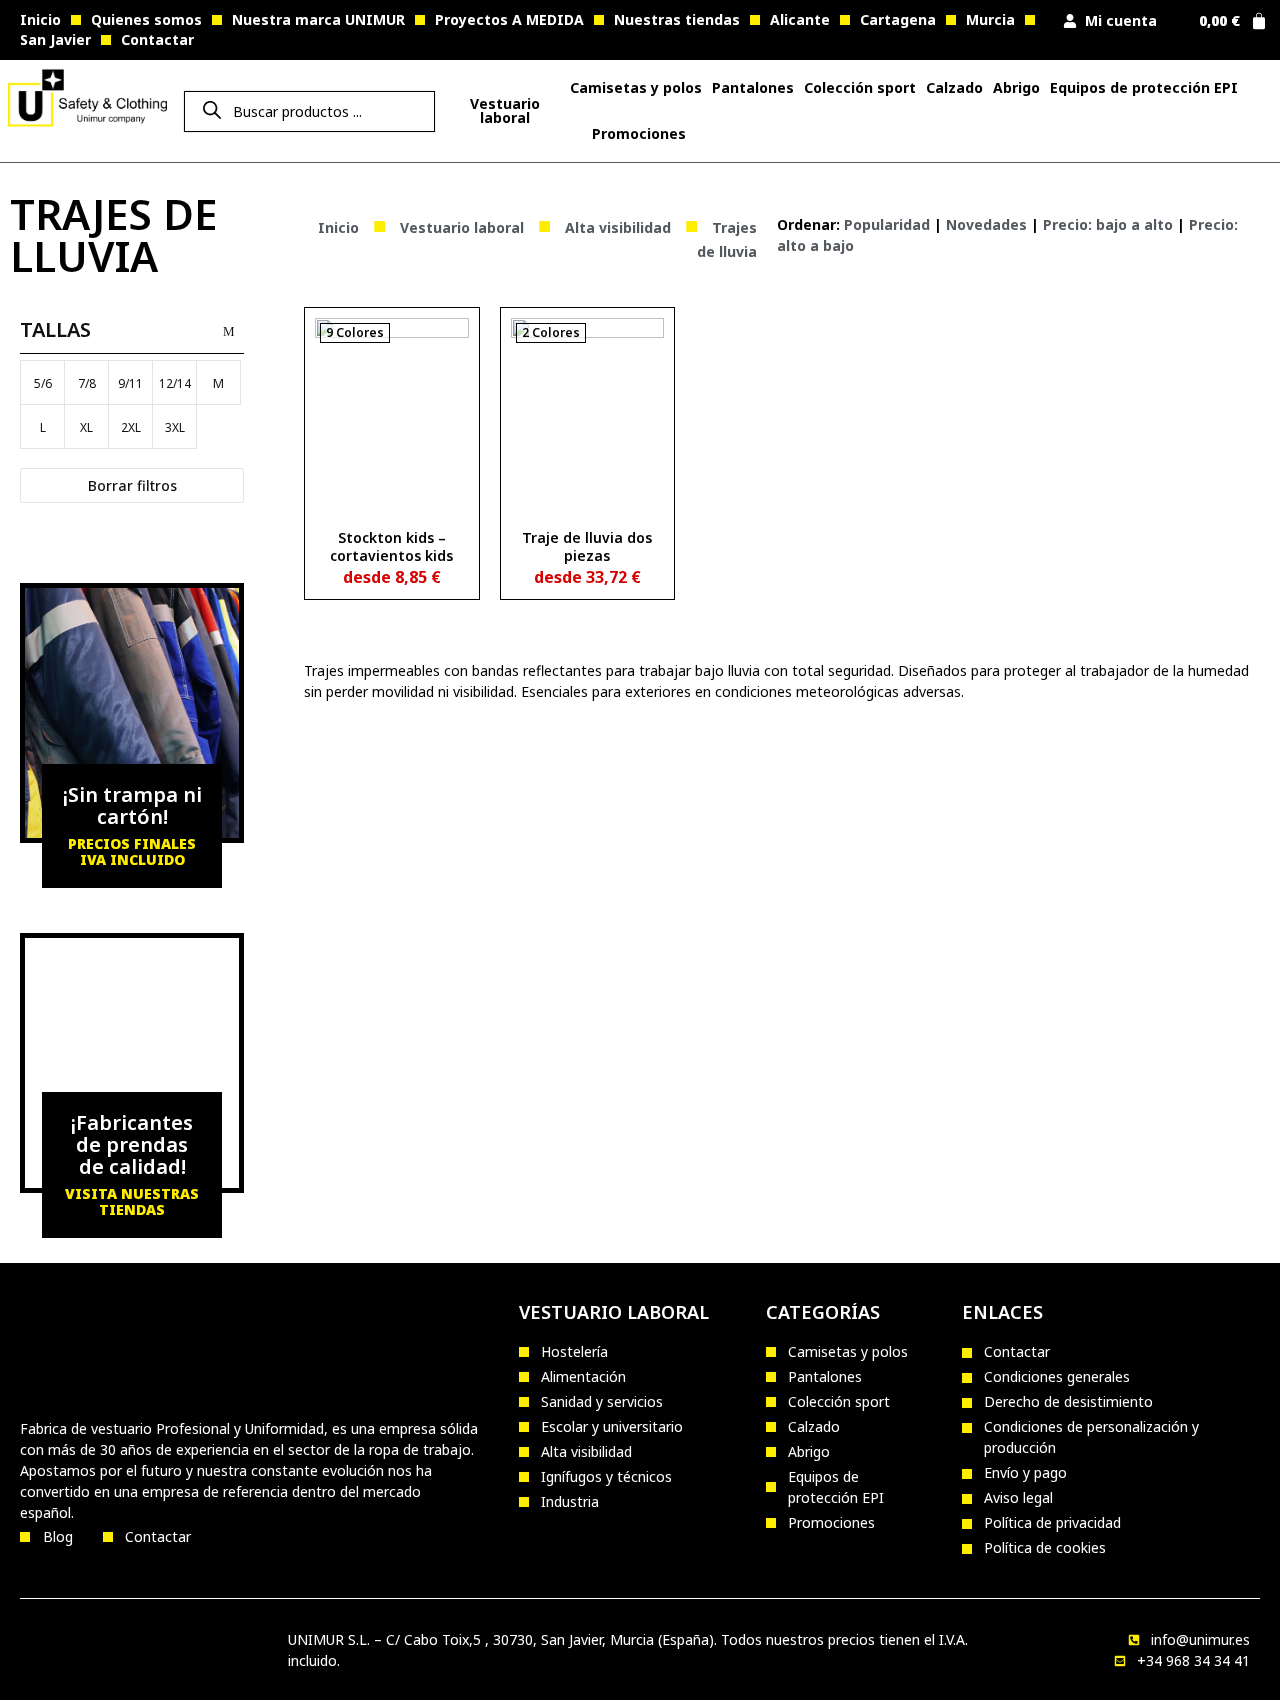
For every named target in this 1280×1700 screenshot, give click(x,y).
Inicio (40, 19)
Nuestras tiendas (677, 19)
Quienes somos (146, 19)
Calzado (954, 87)
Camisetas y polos (636, 87)
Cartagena (898, 19)
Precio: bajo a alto (1108, 224)
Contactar (157, 39)
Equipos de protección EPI (1144, 87)
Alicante (800, 19)
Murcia (990, 19)
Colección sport (860, 87)
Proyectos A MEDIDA (509, 19)
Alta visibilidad (618, 227)
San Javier (55, 39)
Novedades (986, 224)
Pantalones (753, 87)
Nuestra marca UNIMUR (318, 19)
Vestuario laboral (462, 227)
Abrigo (1016, 87)
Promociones (639, 133)
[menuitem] (504, 111)
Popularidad (887, 224)
